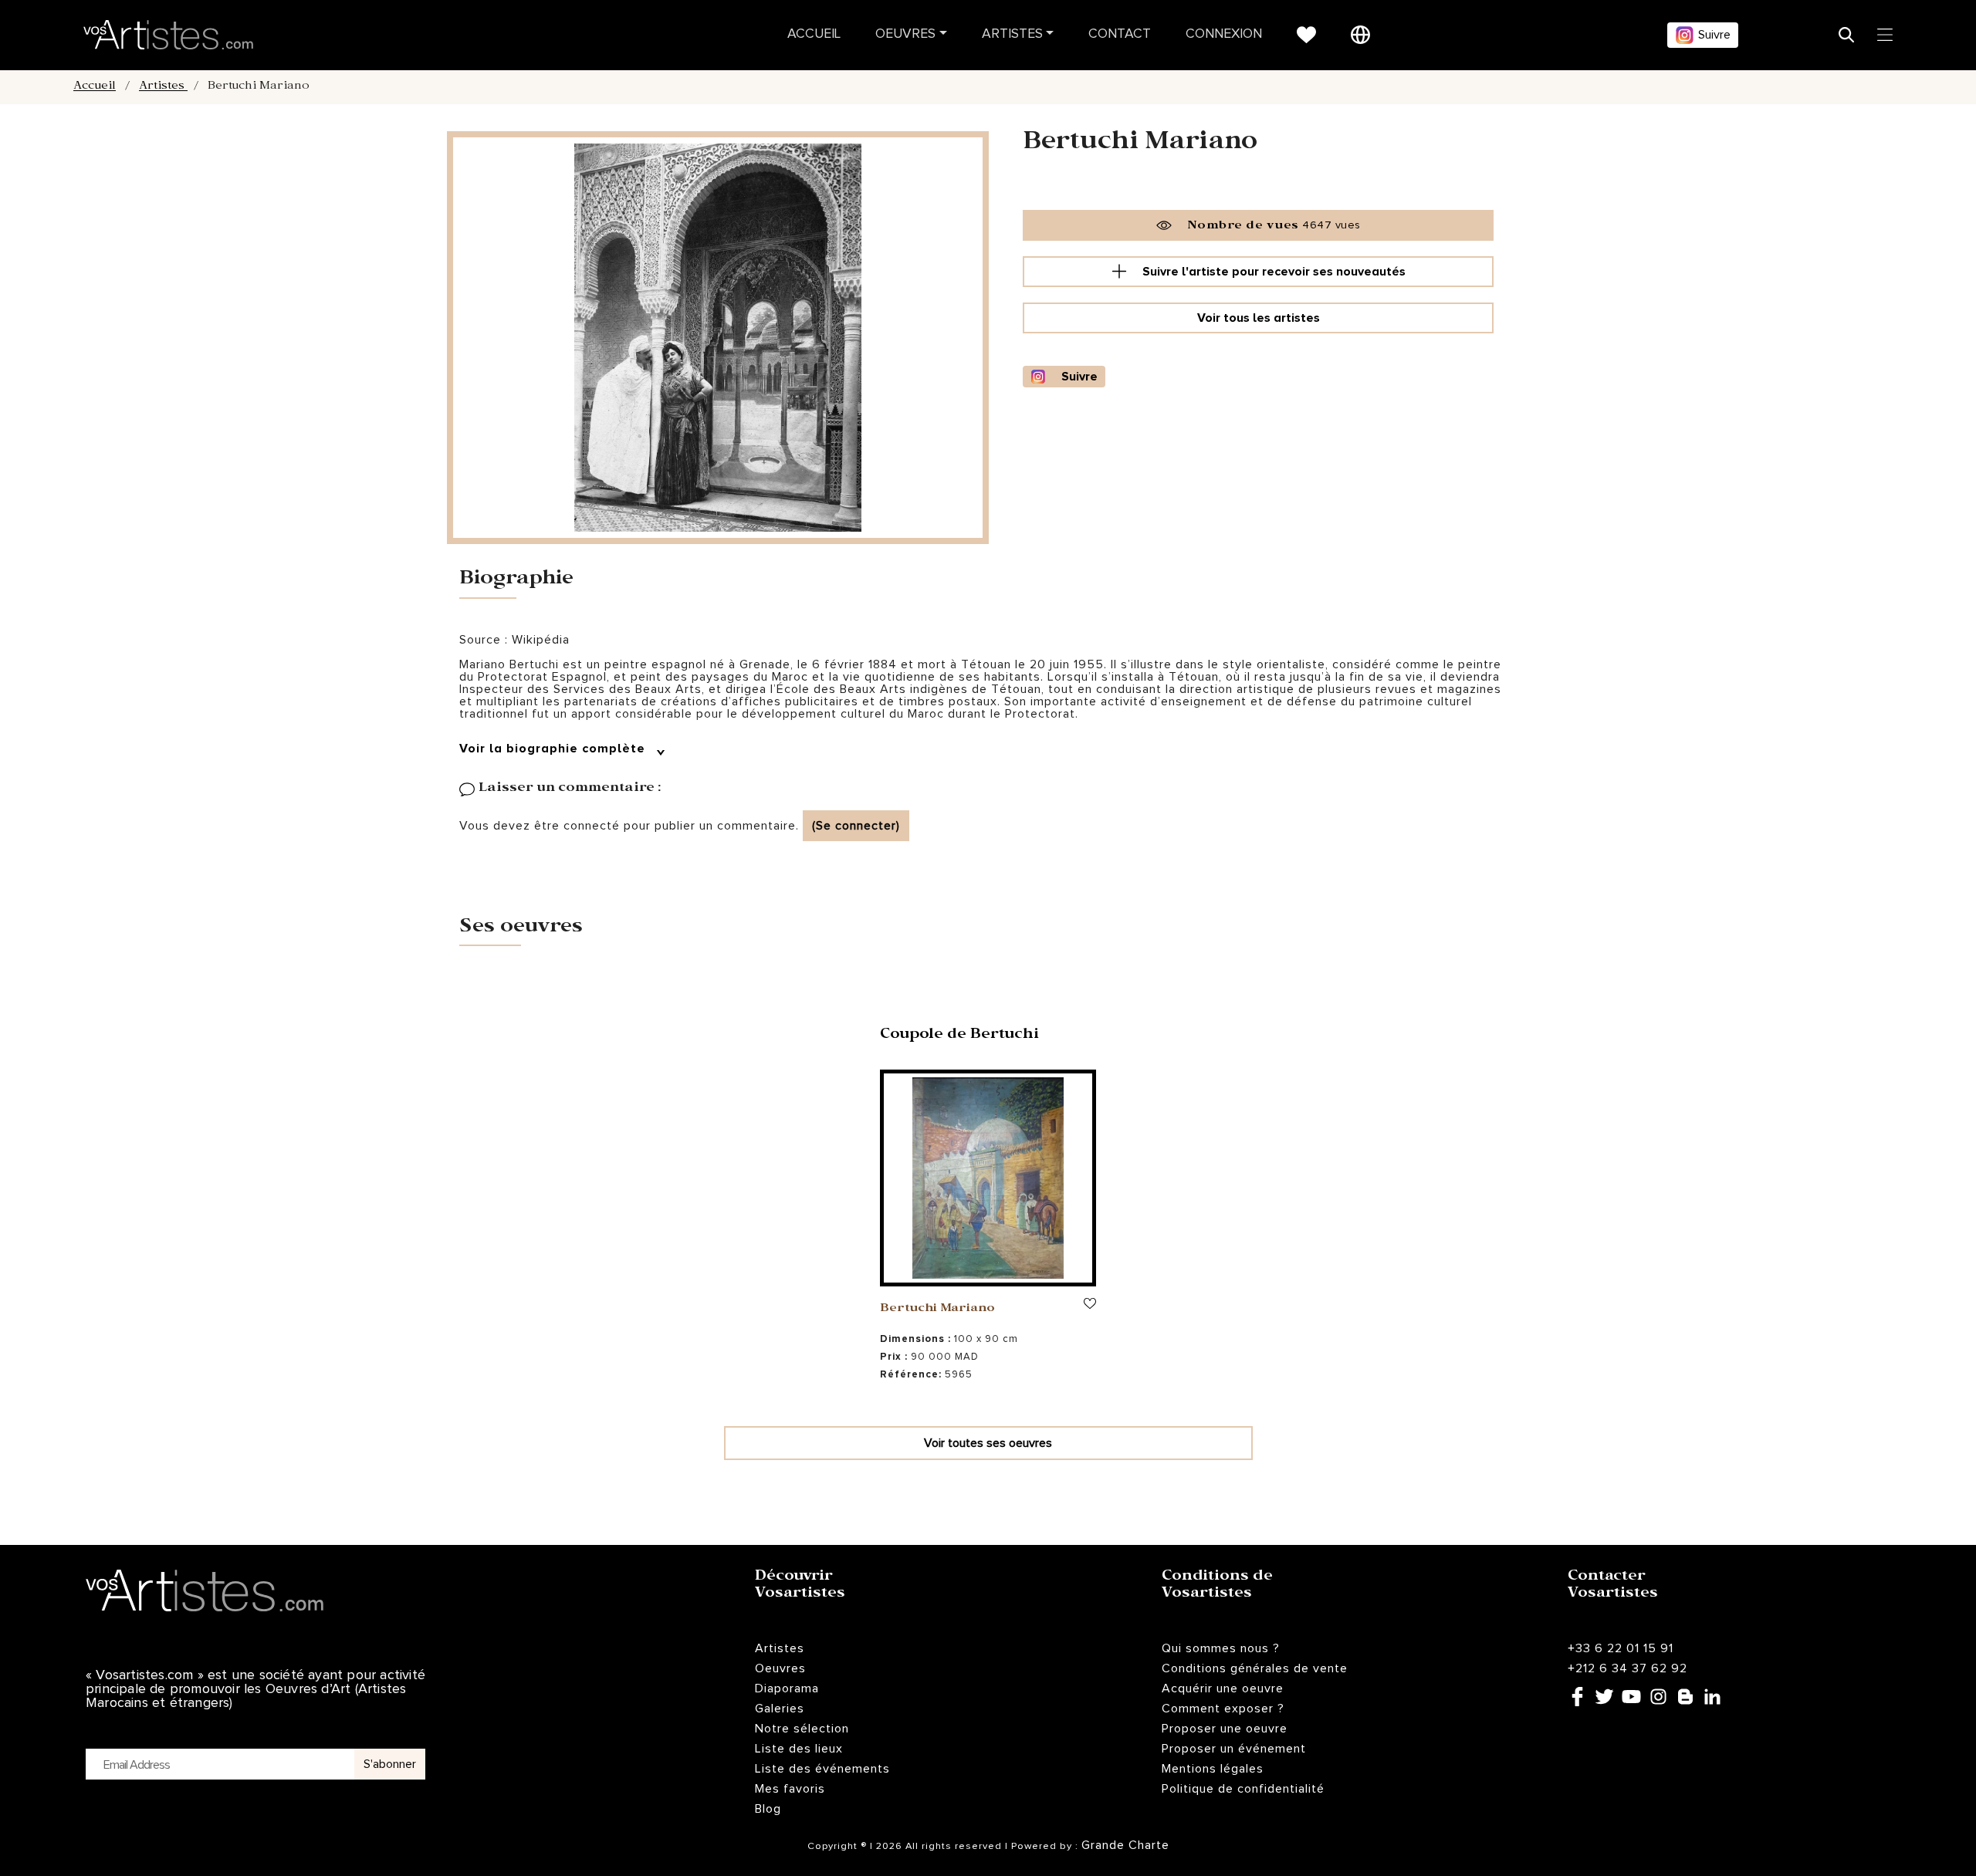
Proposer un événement (1234, 1749)
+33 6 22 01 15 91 (1621, 1648)
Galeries (780, 1709)
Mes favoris (790, 1789)
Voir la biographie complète (554, 749)
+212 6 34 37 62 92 (1627, 1668)
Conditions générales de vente (1255, 1668)
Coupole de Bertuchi (959, 1036)
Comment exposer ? (1223, 1709)
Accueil (814, 34)
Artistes (1012, 34)
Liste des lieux (799, 1749)
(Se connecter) (856, 826)
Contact (1120, 34)
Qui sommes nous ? (1221, 1648)
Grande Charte (1125, 1845)
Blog (768, 1809)
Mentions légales (1213, 1769)
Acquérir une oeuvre (1223, 1688)
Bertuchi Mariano (937, 1310)
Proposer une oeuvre (1225, 1729)
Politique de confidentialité (1243, 1789)
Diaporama (787, 1688)
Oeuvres (905, 34)
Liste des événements (822, 1769)
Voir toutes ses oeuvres (988, 1443)
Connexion (1224, 34)
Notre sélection (802, 1729)
